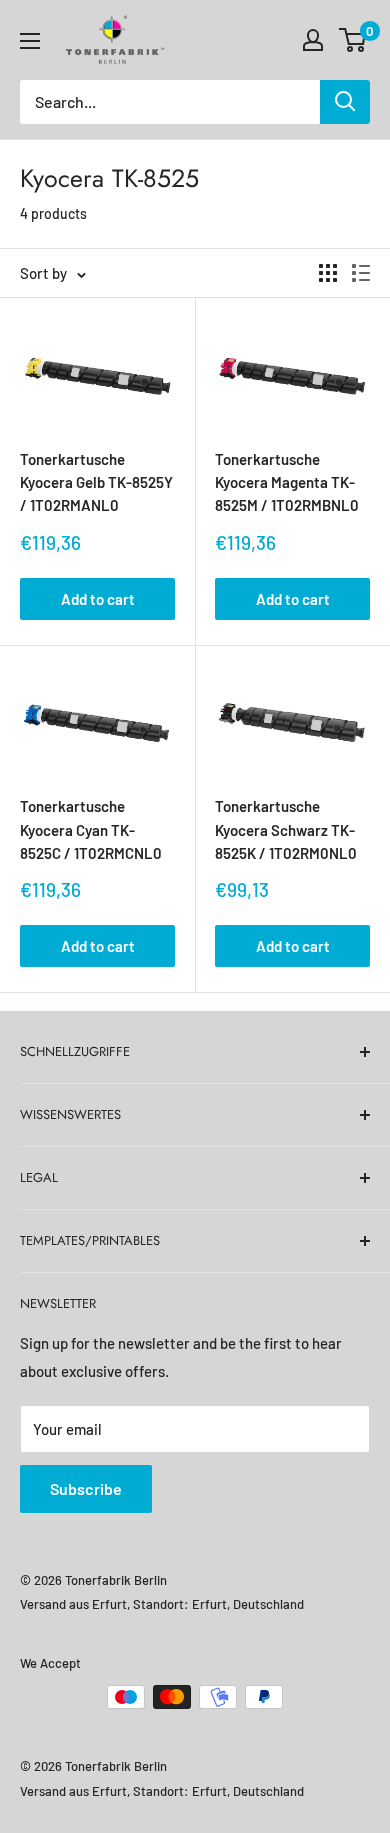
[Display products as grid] (328, 273)
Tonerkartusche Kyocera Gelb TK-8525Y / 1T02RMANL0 (96, 482)
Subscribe (86, 1488)
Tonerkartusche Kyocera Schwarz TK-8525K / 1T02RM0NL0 (286, 829)
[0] (353, 40)
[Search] (345, 102)
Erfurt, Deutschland (248, 1604)
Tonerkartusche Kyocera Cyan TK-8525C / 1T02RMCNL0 (91, 829)
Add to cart (98, 599)
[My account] (313, 40)
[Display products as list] (361, 273)
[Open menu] (30, 41)
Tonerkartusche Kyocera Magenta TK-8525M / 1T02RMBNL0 (287, 482)
